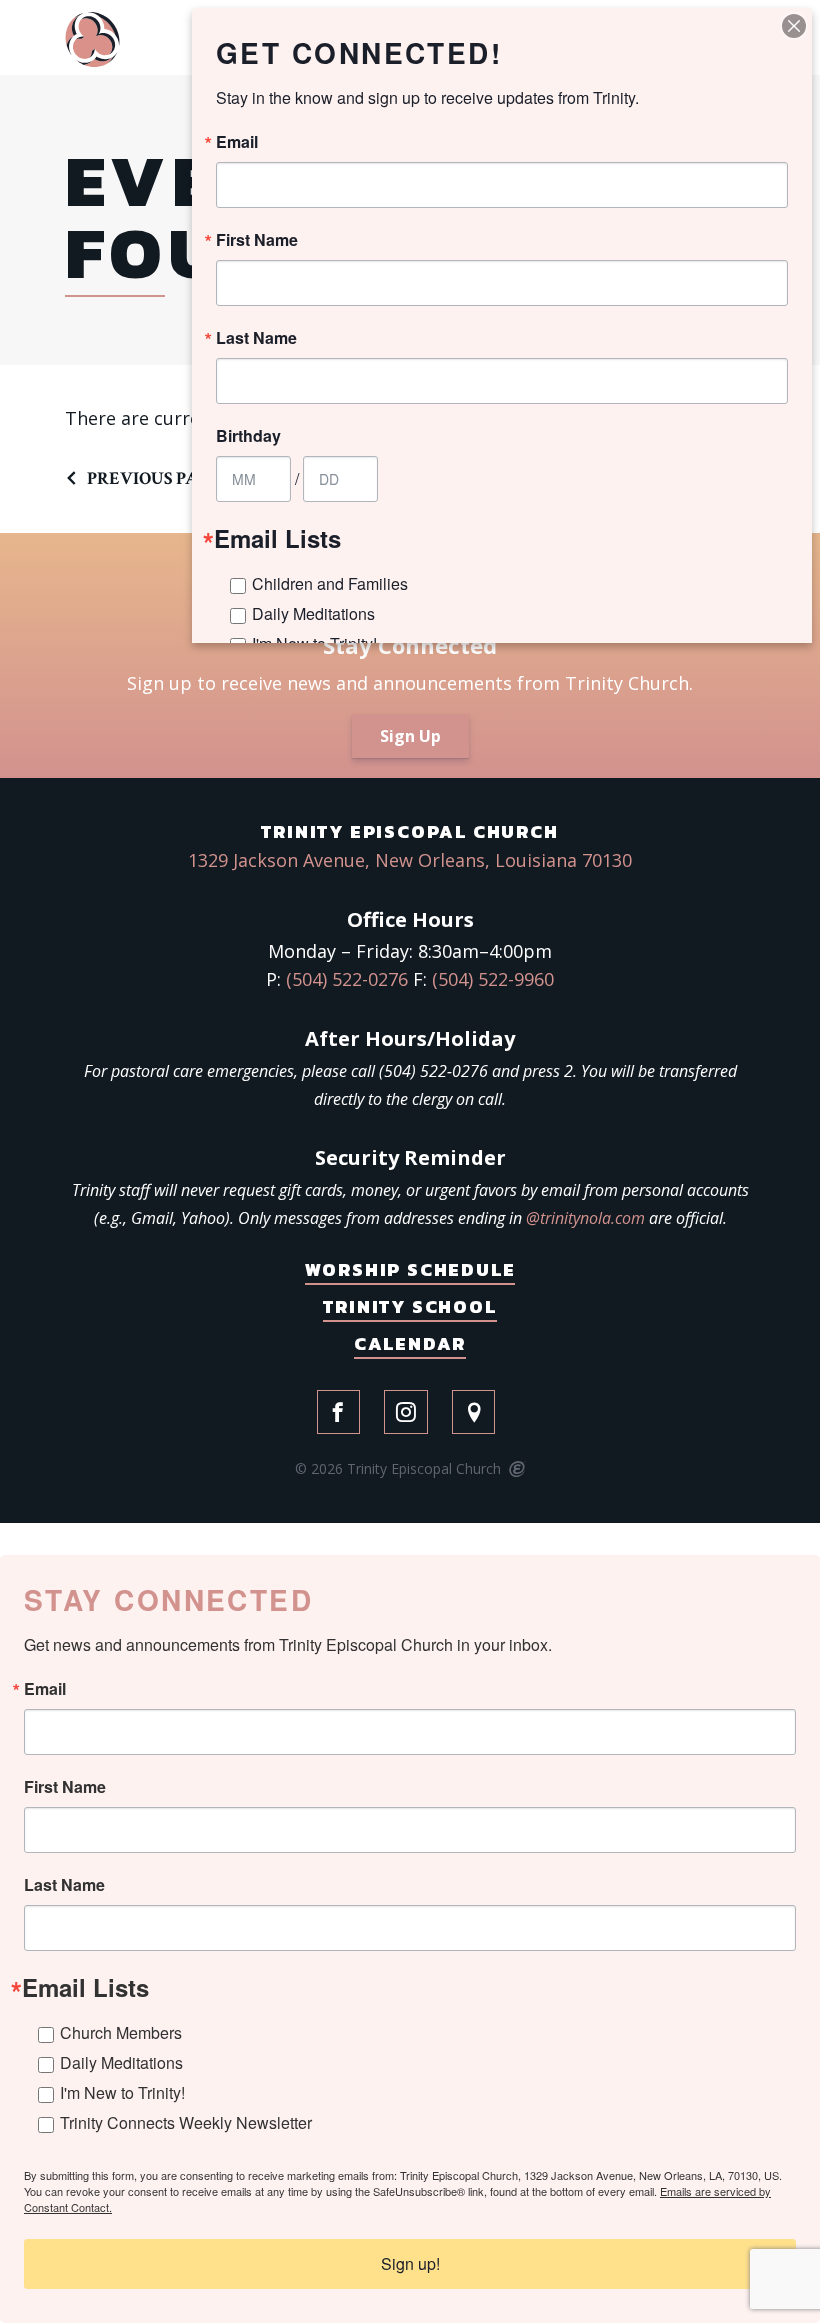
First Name (65, 1787)
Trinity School (409, 1306)
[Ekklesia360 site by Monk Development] (515, 1470)
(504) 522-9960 (493, 979)
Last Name (64, 1885)
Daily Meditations (121, 2062)
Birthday (248, 436)
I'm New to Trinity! (122, 2092)
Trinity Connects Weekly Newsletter (186, 2122)
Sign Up (410, 736)
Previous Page (154, 478)
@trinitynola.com (585, 1218)
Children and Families (330, 583)
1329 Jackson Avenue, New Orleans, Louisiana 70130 (410, 860)
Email (45, 1689)
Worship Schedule (410, 1269)
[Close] (794, 26)
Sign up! (410, 2263)
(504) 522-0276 (347, 979)
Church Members (121, 2032)
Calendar (410, 1343)
